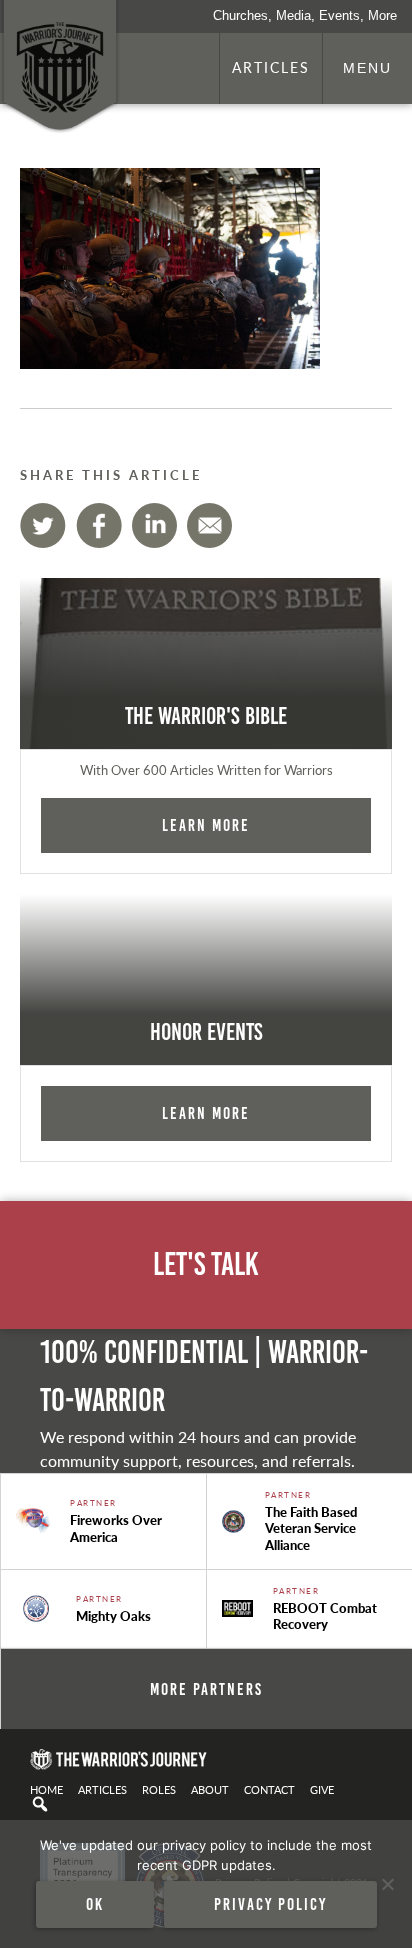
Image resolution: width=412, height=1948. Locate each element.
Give (322, 1789)
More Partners (206, 1689)
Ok (95, 1904)
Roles (159, 1789)
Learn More (206, 825)
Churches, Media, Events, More (305, 15)
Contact (269, 1789)
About (210, 1789)
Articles (271, 67)
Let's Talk (206, 1264)
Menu (367, 68)
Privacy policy (270, 1904)
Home (46, 1789)
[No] (387, 1884)
